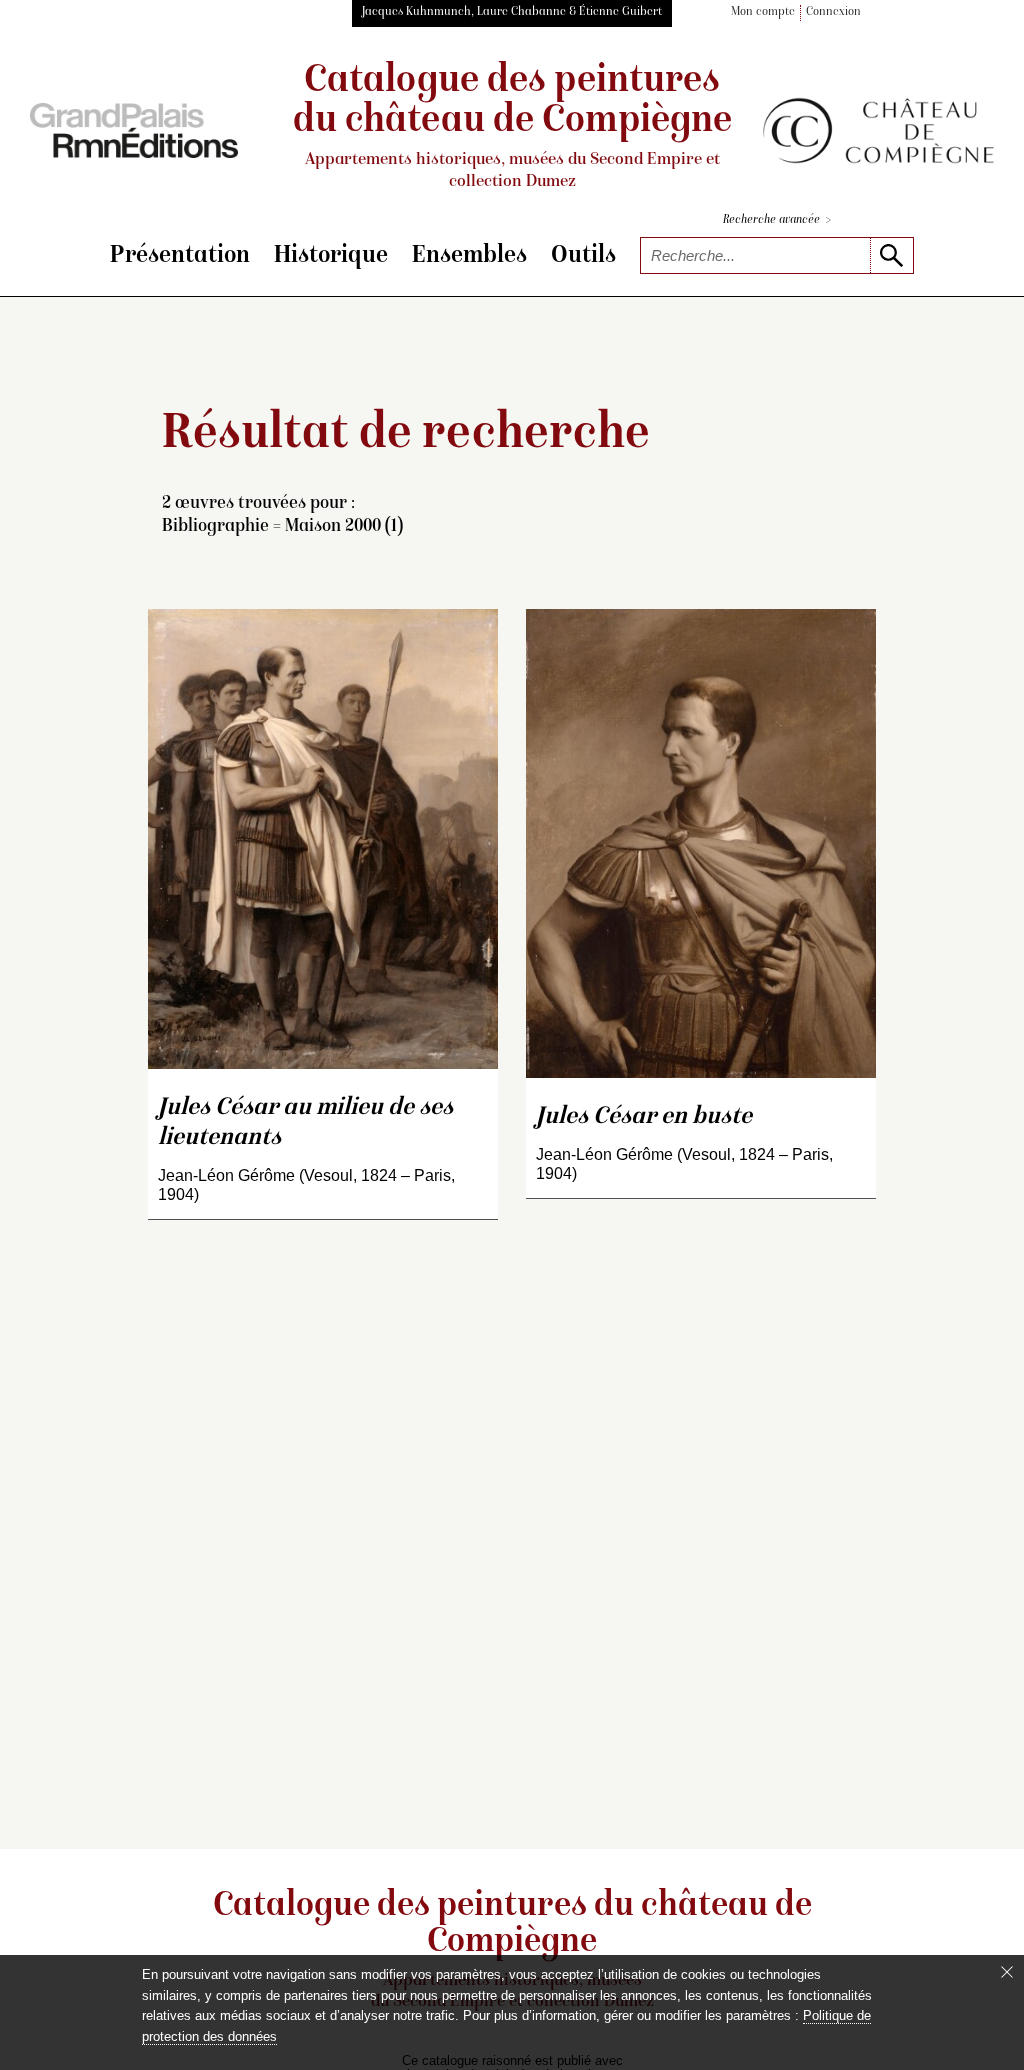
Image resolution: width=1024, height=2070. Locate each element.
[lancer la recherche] (891, 255)
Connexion (833, 12)
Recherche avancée (777, 220)
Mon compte (763, 12)
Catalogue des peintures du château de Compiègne (512, 126)
